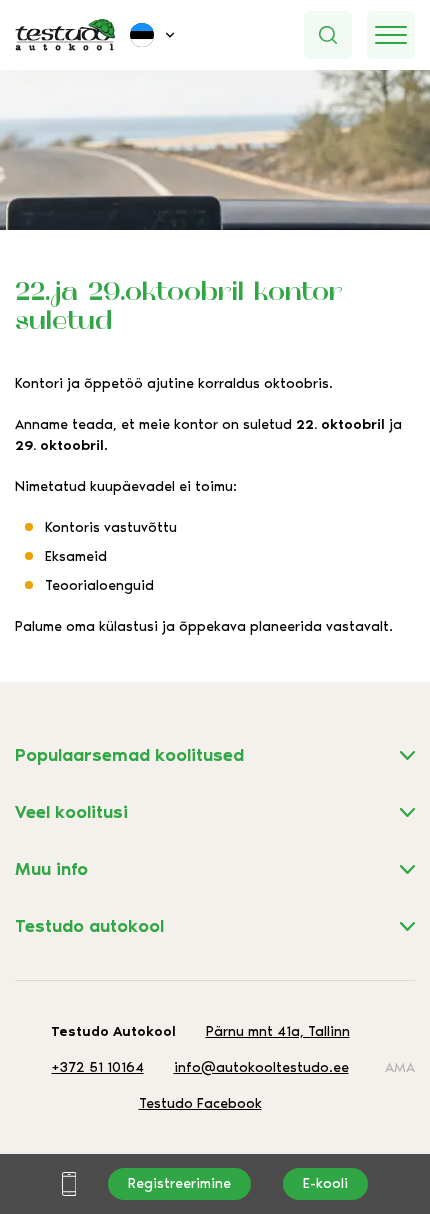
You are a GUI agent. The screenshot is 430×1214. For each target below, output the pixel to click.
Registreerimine (179, 1183)
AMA (400, 1067)
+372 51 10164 (98, 1067)
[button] (154, 35)
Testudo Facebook (200, 1103)
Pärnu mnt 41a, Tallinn (278, 1031)
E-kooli (325, 1183)
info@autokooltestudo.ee (261, 1067)
